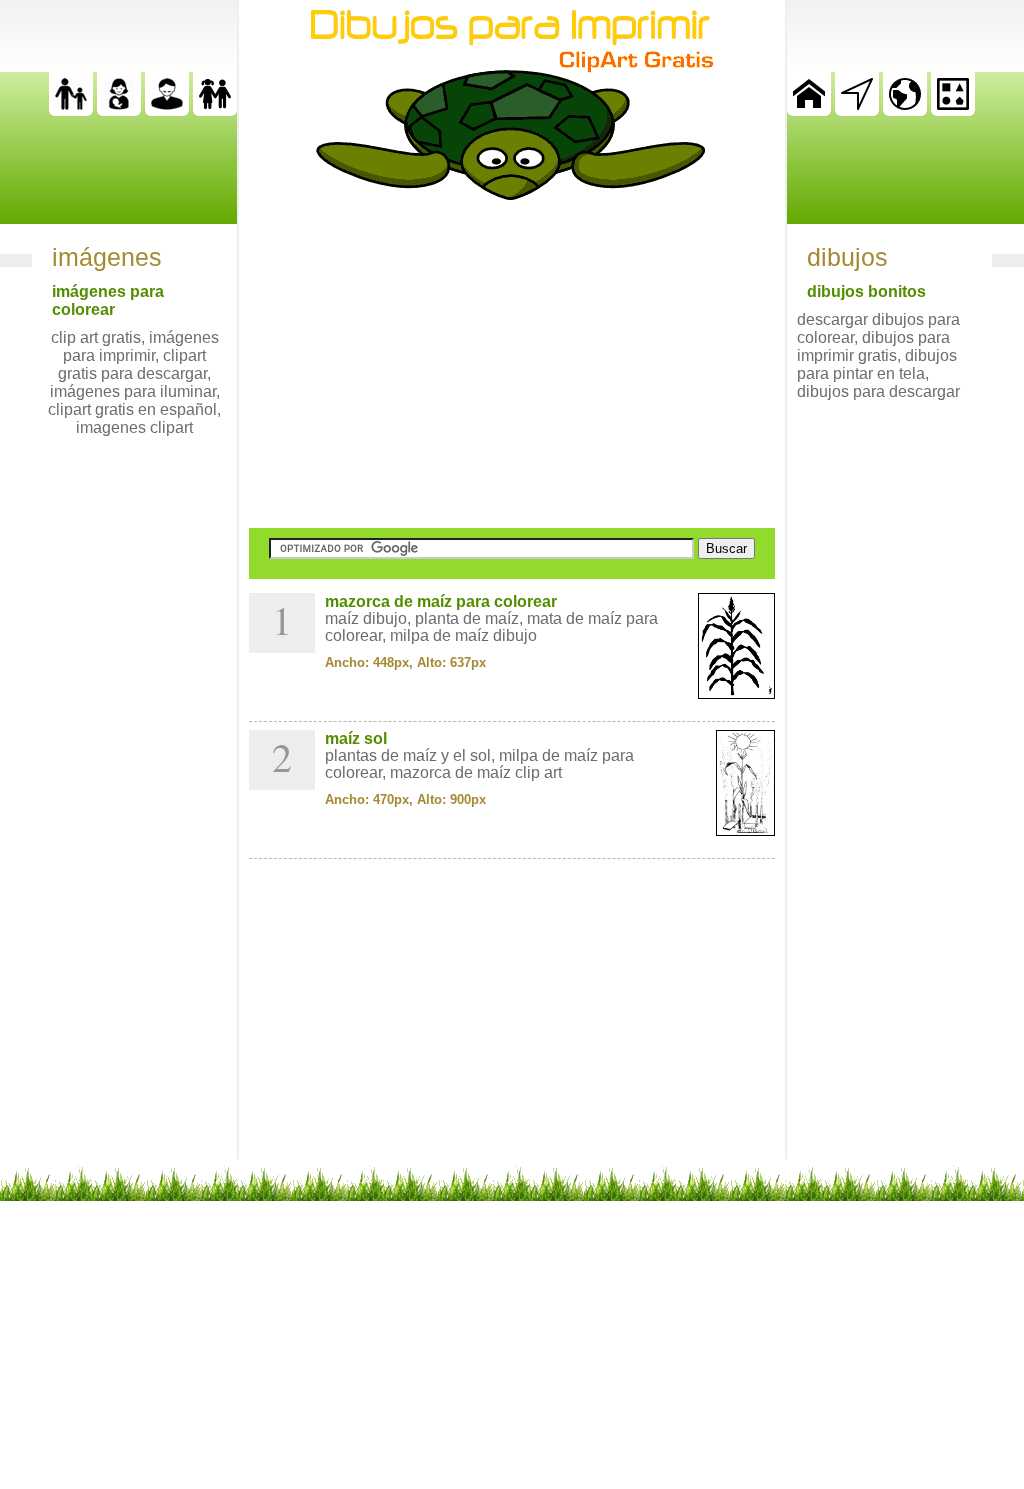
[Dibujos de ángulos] (857, 110)
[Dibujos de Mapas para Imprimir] (905, 110)
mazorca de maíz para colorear (441, 601)
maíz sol (356, 738)
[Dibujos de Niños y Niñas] (215, 110)
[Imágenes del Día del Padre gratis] (71, 110)
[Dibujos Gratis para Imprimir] (809, 110)
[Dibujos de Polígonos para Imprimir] (953, 110)
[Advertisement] (512, 364)
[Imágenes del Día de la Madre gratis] (119, 110)
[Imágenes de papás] (167, 110)
